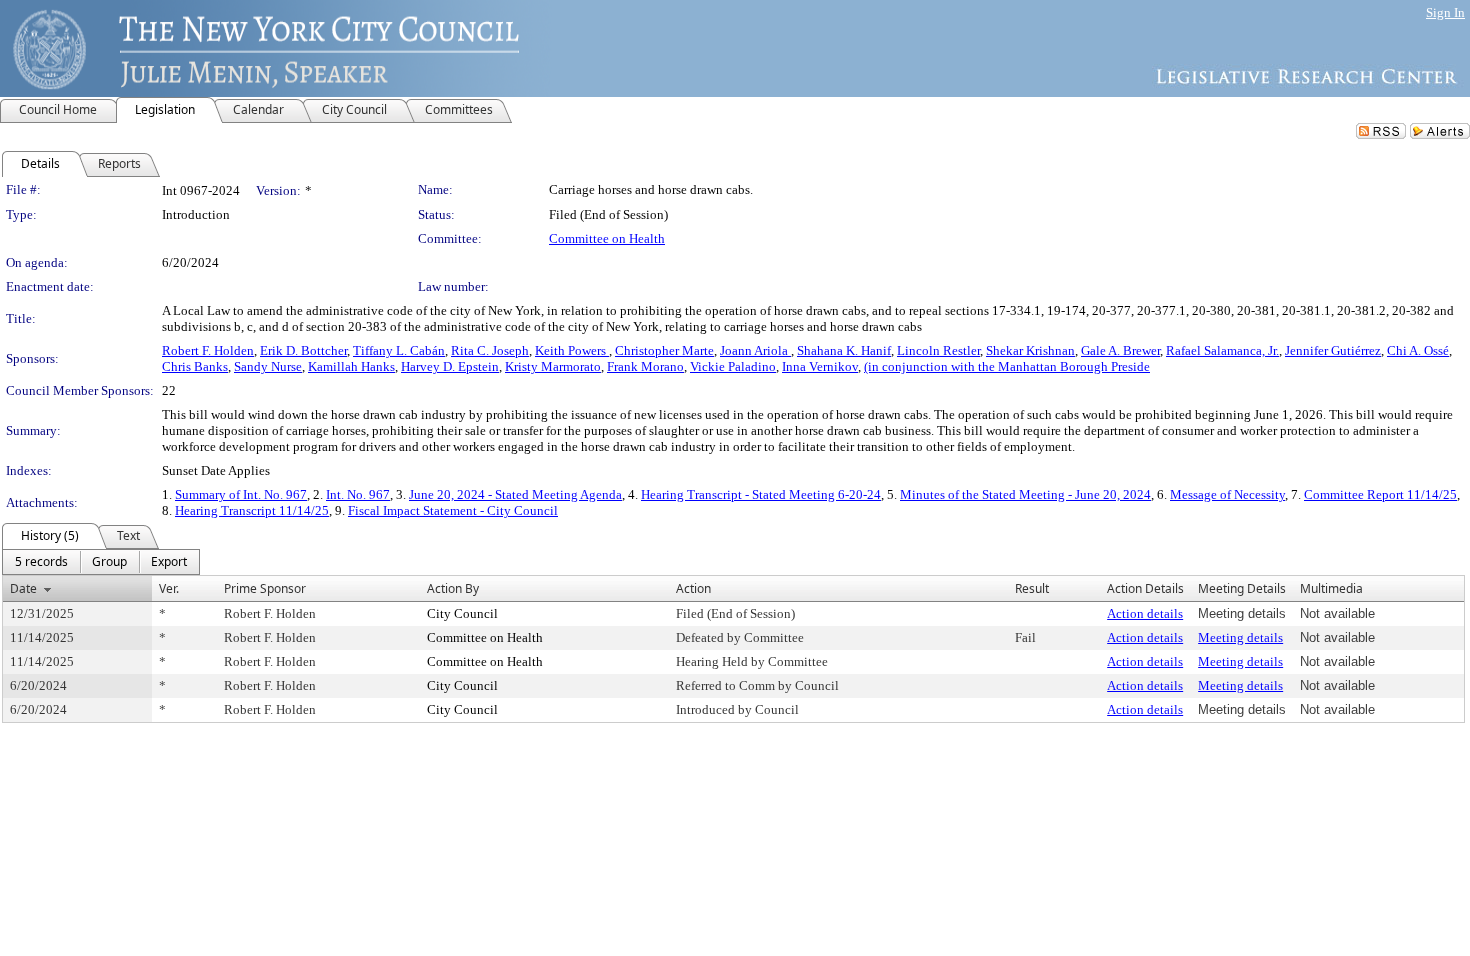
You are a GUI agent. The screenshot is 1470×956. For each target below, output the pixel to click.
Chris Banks (195, 366)
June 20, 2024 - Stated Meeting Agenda (515, 494)
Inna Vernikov (820, 366)
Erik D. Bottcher (303, 350)
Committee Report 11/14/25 (1380, 494)
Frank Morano (645, 366)
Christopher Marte (664, 350)
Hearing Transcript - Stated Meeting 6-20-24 (761, 494)
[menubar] (101, 562)
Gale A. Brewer (1120, 350)
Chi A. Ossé (1418, 350)
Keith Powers (572, 350)
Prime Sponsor (265, 588)
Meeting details (1240, 637)
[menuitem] (41, 562)
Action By (453, 588)
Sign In (1445, 12)
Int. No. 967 (358, 494)
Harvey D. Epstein (450, 366)
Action (693, 588)
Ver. (169, 588)
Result (1032, 588)
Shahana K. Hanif (844, 350)
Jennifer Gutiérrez (1333, 350)
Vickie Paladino (733, 366)
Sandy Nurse (268, 366)
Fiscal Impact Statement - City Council (453, 510)
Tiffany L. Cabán (399, 350)
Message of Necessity (1227, 494)
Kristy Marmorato (553, 366)
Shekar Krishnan (1030, 350)
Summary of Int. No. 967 (241, 494)
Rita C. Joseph (490, 350)
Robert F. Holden (208, 350)
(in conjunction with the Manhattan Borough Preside (1007, 366)
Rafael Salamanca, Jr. (1222, 350)
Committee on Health (607, 238)
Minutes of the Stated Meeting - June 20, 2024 (1025, 494)
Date (23, 588)
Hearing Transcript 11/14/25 (252, 510)
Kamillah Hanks (351, 366)
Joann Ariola (755, 350)
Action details (1145, 613)
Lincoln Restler (938, 350)
